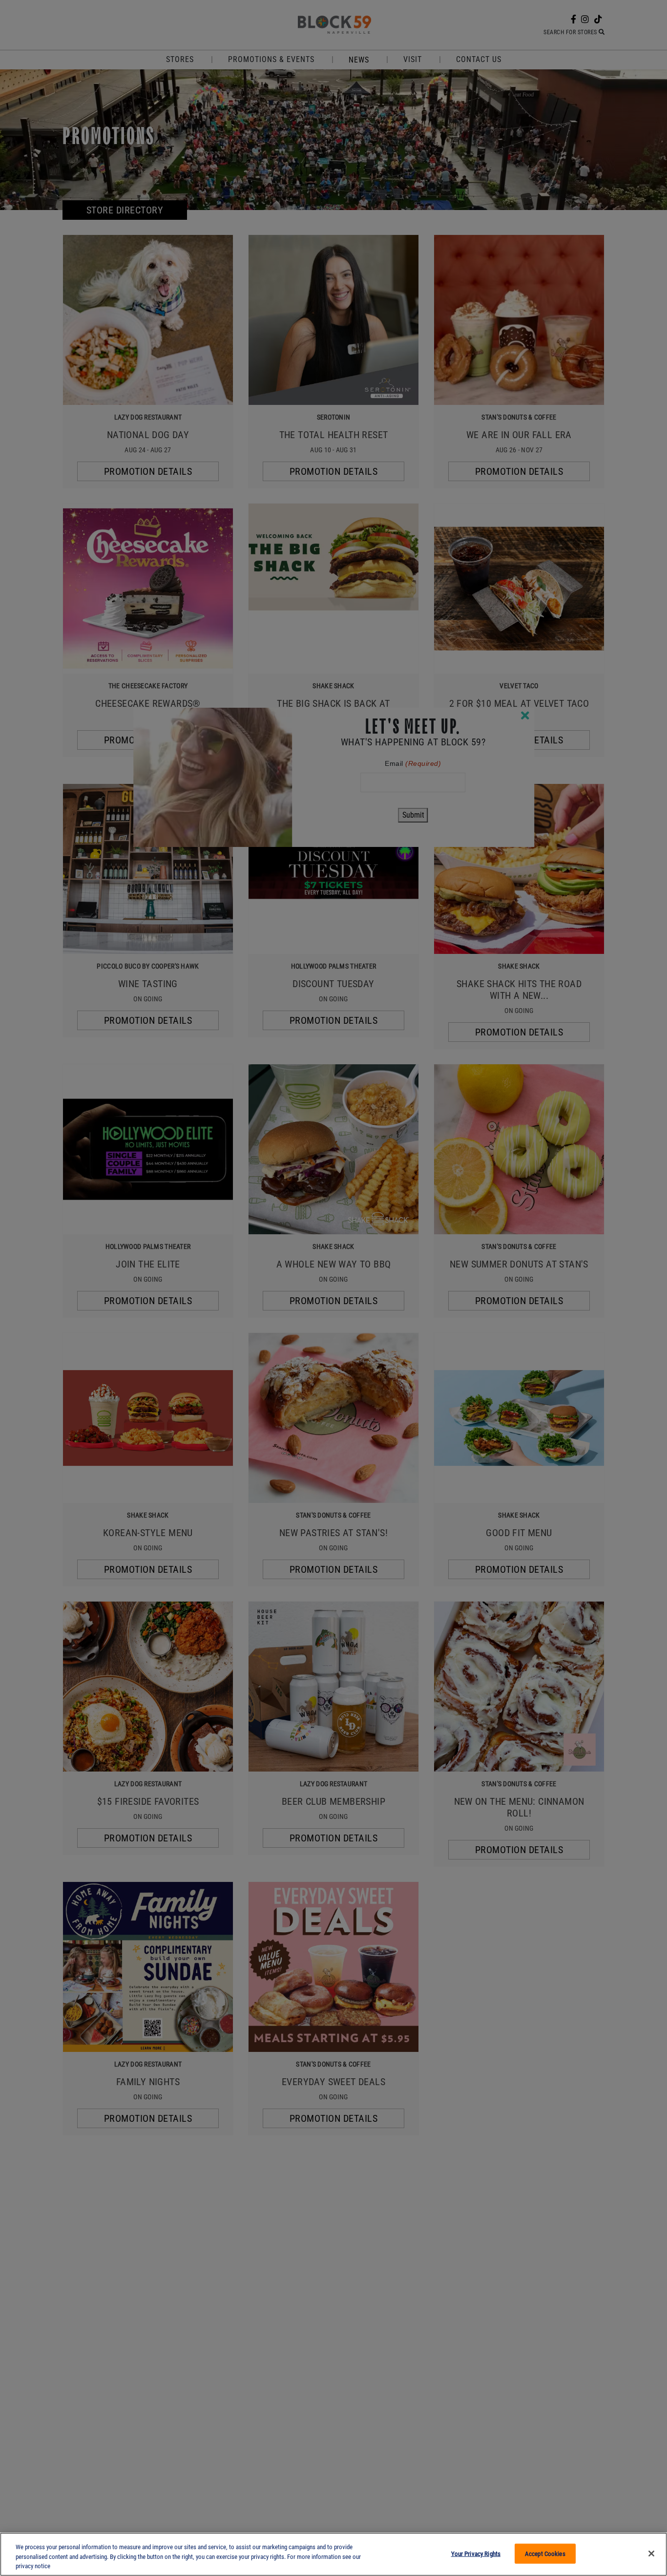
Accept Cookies (545, 2553)
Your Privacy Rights (476, 2553)
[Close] (651, 2554)
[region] (333, 2554)
